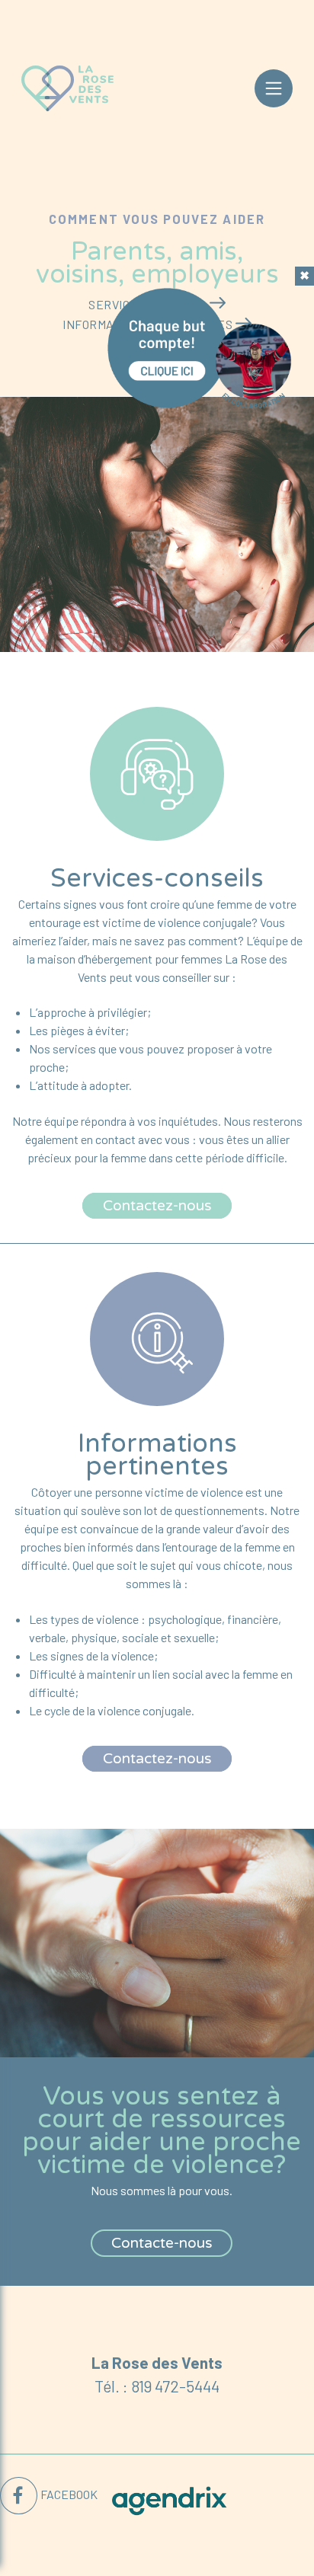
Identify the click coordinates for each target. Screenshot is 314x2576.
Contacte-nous (162, 2243)
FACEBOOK (69, 2494)
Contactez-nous (157, 1206)
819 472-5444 (175, 2386)
